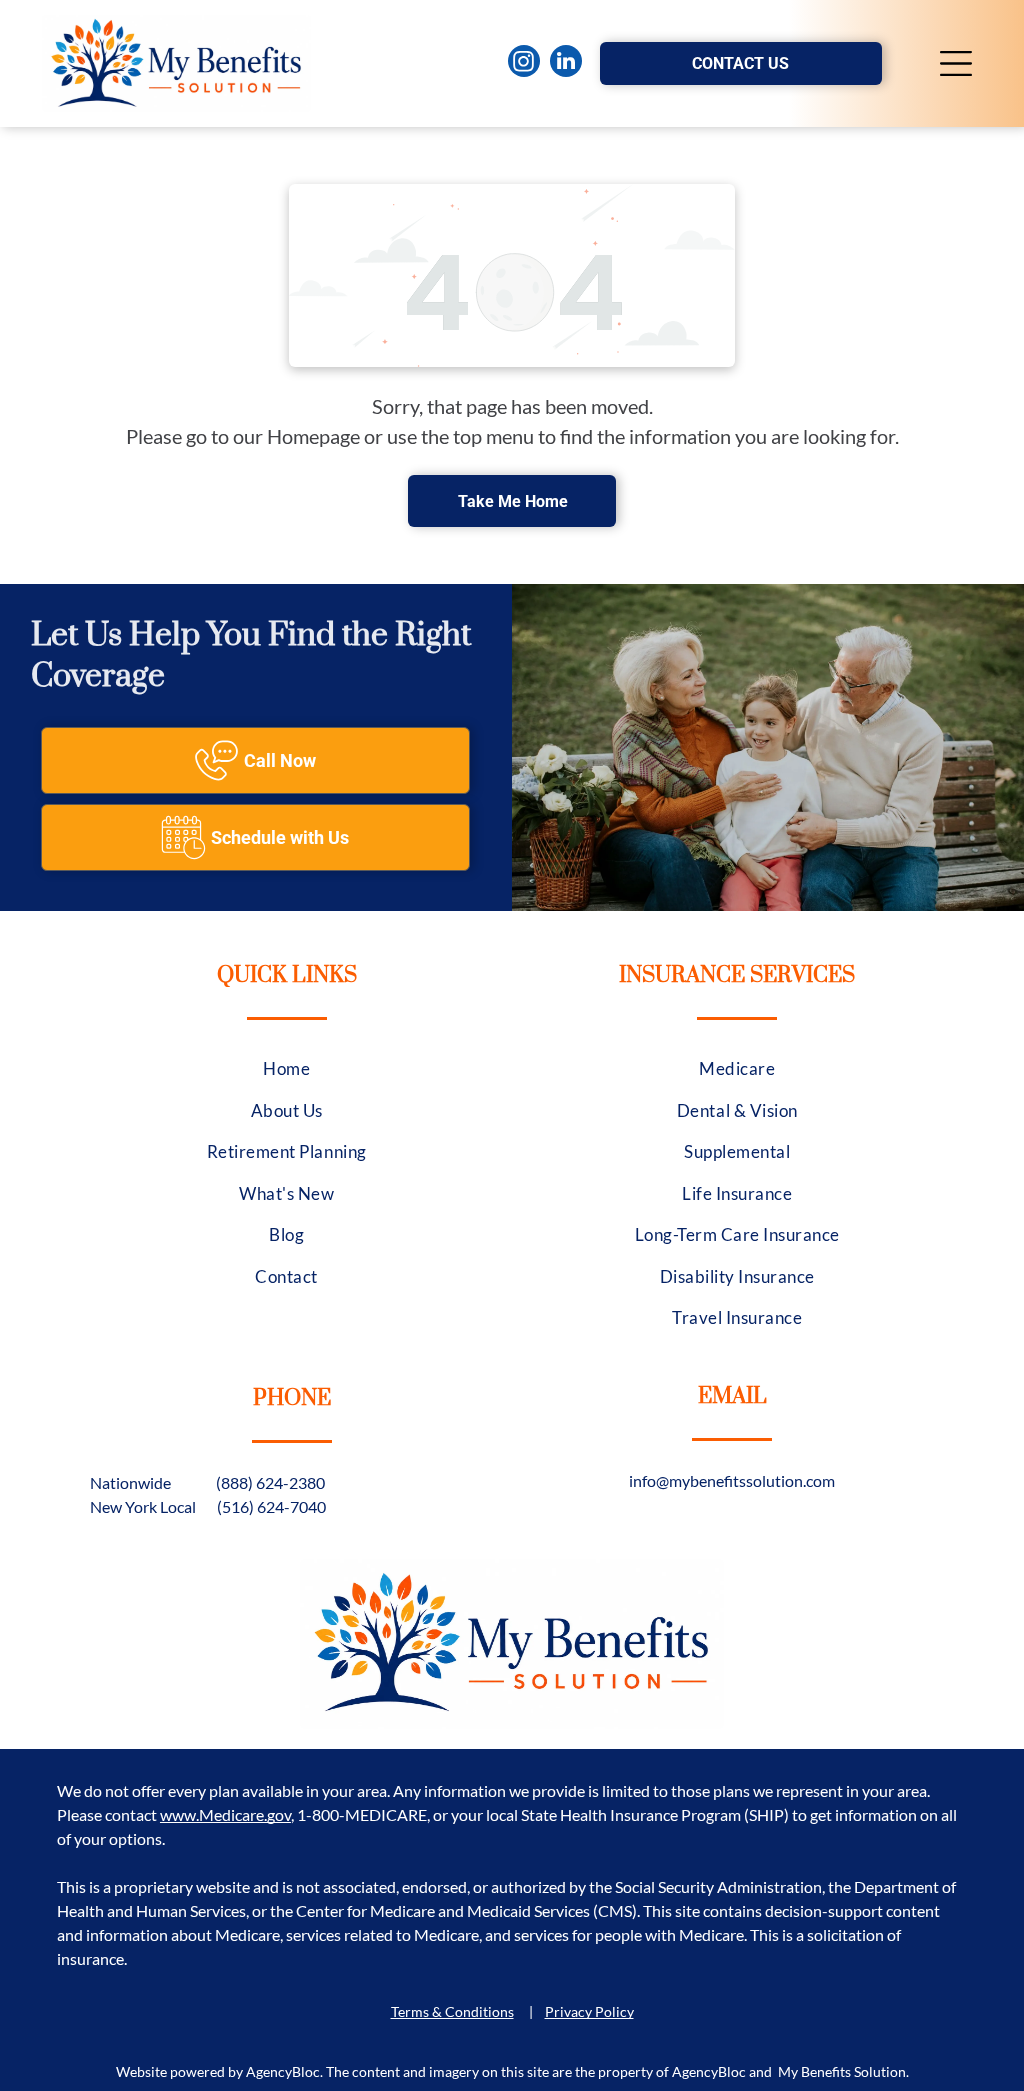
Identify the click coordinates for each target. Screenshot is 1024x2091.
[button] (956, 63)
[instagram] (524, 63)
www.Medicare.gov (225, 1814)
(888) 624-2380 (270, 1482)
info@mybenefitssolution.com (732, 1480)
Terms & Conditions (452, 2011)
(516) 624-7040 (271, 1506)
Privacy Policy (589, 2011)
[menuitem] (286, 1069)
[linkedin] (566, 63)
